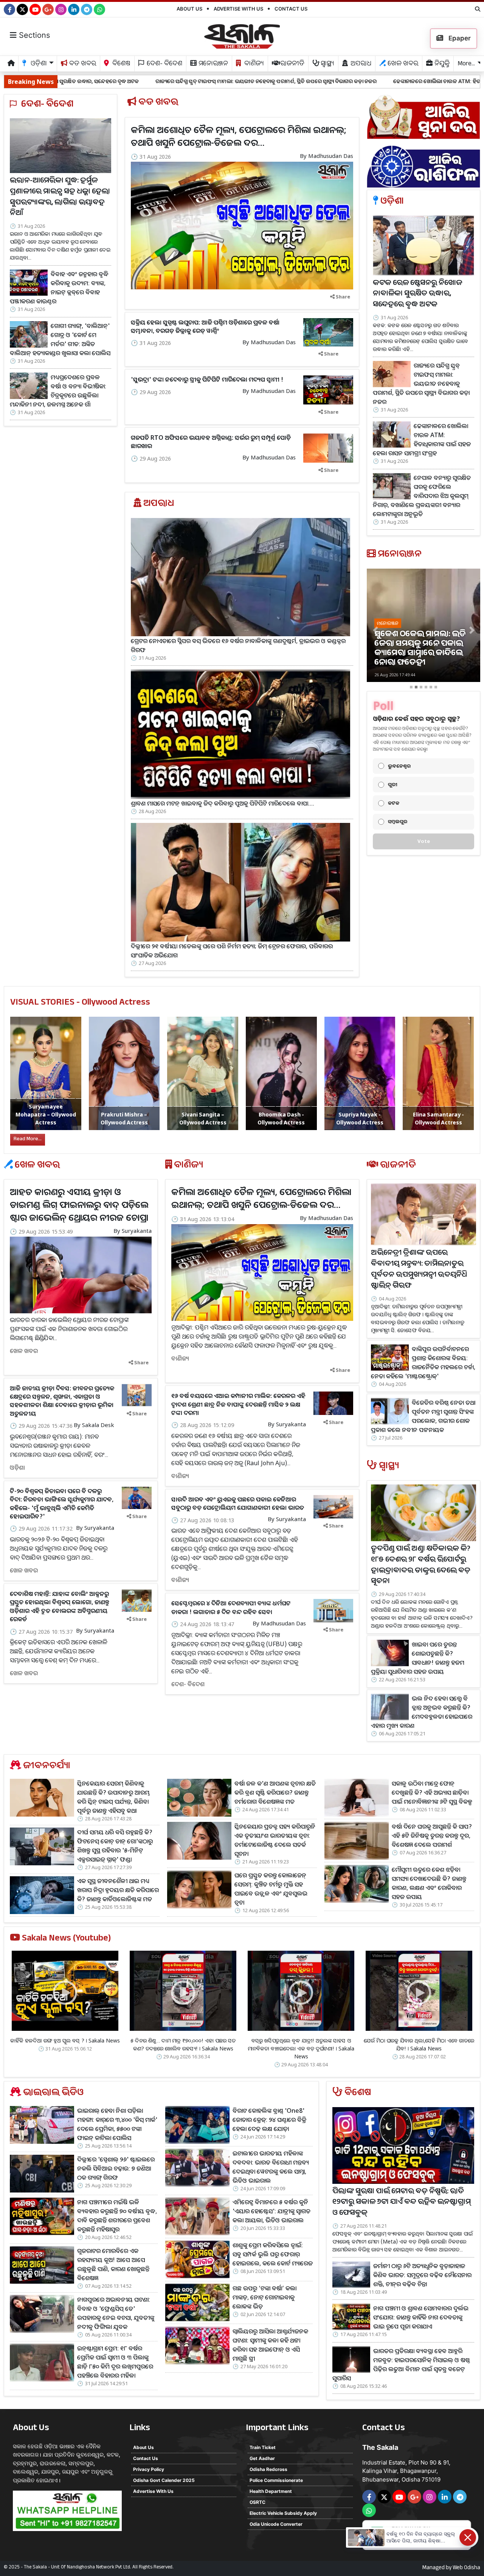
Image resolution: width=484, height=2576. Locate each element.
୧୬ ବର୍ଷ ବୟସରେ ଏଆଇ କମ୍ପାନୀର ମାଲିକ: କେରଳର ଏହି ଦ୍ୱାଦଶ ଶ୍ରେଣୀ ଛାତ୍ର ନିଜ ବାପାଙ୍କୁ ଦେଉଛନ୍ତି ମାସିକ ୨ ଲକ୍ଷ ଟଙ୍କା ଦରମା (238, 1404)
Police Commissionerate (276, 2480)
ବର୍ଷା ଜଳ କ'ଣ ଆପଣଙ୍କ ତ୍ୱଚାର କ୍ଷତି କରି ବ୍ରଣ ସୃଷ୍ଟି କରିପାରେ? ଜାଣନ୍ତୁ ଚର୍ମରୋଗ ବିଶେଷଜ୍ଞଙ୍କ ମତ (275, 1792)
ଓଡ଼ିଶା (17, 1467)
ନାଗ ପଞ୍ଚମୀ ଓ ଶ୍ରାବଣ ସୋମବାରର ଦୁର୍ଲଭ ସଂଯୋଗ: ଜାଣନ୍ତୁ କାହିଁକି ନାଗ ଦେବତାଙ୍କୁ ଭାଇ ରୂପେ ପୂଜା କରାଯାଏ (421, 2317)
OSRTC (258, 2502)
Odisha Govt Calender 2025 (164, 2480)
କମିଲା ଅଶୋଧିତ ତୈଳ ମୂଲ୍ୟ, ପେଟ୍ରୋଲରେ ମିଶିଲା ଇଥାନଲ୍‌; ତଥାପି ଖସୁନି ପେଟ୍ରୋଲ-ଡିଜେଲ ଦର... (239, 136)
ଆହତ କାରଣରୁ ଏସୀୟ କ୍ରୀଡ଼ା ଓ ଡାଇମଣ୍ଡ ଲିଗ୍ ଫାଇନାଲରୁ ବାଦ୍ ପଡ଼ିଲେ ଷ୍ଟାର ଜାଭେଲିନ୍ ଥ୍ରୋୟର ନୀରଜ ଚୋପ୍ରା (79, 1204)
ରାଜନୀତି (292, 64)
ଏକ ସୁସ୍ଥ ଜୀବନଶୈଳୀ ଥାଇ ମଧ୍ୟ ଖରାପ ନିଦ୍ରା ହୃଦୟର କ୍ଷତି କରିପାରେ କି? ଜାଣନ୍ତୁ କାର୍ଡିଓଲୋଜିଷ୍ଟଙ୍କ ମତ (118, 1890)
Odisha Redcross (268, 2469)
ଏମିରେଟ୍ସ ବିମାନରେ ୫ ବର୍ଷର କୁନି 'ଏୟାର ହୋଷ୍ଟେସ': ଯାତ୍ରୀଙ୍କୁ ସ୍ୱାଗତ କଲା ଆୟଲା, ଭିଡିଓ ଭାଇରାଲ (271, 2211)
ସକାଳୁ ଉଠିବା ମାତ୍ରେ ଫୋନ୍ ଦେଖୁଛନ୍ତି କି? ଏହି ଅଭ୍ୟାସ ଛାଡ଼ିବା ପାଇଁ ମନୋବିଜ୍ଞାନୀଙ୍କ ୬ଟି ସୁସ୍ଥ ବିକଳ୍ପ (432, 1792)
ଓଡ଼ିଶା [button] (38, 64)
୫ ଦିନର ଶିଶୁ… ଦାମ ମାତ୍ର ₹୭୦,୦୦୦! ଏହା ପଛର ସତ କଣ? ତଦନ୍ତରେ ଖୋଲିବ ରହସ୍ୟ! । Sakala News (183, 2044)
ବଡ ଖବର (82, 64)
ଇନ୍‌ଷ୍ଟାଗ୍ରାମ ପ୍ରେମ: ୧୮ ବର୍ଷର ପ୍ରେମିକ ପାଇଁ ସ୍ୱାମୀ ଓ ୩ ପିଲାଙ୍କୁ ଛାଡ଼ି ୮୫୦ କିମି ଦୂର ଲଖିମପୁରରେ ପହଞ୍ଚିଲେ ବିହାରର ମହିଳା (115, 2362)
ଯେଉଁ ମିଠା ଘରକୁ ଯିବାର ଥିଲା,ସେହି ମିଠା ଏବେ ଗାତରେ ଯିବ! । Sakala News (419, 2044)
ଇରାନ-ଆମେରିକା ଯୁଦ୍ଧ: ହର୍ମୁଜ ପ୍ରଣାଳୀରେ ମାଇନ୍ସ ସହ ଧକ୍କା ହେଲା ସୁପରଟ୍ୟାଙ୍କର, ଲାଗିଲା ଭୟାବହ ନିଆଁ (60, 198)
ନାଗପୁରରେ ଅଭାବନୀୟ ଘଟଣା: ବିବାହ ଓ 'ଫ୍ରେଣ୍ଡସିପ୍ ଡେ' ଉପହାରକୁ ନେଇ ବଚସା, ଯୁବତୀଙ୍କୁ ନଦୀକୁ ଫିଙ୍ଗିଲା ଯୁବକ (116, 2313)
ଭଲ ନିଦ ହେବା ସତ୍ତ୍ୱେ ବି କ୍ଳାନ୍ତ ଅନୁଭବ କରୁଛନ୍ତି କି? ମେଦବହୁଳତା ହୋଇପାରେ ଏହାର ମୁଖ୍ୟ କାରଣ (422, 1712)
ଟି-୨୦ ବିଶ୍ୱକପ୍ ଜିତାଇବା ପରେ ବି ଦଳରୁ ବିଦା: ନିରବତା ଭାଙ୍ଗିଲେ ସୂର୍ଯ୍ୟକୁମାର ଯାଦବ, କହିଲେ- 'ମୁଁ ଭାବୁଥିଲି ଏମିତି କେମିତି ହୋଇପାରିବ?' (62, 1504)
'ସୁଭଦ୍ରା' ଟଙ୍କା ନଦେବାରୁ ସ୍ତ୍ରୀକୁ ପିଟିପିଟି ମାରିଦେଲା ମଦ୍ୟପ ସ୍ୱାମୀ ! (207, 379)
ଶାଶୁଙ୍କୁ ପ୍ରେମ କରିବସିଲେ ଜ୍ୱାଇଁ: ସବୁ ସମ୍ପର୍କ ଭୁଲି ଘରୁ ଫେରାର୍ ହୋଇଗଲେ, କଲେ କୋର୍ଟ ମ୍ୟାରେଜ (273, 2254)
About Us (189, 9)
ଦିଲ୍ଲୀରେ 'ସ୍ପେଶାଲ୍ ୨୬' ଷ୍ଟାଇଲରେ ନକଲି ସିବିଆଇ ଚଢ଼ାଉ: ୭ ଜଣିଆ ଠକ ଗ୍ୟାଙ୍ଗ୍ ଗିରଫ (116, 2168)
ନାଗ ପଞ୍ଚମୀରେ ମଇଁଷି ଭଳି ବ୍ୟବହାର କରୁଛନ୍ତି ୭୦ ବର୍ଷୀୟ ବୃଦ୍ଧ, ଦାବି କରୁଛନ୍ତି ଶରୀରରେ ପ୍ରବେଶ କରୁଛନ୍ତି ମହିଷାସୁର (117, 2216)
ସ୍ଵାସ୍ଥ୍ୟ (327, 64)
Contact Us (291, 9)
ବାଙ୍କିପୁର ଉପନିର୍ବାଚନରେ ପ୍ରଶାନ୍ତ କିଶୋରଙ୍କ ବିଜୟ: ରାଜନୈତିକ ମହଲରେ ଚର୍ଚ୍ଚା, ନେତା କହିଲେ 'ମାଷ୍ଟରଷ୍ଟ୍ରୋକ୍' (423, 1362)
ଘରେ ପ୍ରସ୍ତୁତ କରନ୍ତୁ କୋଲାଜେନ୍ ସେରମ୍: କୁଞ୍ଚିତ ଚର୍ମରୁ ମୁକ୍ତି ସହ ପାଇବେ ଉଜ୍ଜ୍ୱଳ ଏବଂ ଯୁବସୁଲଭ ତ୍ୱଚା (271, 1889)
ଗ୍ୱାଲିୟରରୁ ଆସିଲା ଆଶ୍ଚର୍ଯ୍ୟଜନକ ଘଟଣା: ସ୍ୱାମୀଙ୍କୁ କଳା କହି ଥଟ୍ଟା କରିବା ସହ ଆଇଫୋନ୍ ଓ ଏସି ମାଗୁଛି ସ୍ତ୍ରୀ (270, 2345)
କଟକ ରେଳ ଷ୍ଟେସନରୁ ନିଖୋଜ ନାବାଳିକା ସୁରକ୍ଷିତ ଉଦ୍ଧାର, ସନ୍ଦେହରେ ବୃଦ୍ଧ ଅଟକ (418, 295)
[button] (375, 630)
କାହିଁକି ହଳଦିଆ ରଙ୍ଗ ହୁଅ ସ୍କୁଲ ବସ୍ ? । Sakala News (65, 2040)
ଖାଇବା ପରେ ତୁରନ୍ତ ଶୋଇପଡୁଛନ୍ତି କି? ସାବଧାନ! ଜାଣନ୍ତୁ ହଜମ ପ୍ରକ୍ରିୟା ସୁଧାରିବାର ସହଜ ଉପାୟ (418, 1658)
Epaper (459, 38)
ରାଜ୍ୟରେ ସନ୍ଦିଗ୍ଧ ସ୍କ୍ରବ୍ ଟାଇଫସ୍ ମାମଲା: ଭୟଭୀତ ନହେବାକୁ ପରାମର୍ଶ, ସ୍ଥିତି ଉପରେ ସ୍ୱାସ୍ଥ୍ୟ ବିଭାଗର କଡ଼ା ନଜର (119, 81)
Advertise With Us (238, 9)
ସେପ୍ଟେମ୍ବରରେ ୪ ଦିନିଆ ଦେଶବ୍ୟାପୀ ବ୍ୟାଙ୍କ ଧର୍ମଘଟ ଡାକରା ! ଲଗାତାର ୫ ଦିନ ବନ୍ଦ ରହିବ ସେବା (231, 1607)
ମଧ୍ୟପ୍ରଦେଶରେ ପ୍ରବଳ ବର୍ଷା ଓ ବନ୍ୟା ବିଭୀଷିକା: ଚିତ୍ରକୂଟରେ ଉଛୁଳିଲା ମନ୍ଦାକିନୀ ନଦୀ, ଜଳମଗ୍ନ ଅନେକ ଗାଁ (58, 391)
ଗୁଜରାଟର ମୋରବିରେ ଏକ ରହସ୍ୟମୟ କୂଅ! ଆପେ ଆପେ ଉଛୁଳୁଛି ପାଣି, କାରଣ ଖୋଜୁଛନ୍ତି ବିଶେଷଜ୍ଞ (113, 2264)
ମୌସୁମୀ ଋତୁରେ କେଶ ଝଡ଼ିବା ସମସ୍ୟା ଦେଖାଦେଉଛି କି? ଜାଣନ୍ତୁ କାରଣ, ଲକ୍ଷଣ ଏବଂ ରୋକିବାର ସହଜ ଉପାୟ (429, 1883)
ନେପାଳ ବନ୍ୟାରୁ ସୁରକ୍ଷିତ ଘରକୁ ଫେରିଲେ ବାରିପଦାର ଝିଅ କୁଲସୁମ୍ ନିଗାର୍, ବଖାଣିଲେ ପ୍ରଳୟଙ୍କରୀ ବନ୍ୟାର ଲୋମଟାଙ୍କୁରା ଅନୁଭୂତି (422, 496)
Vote (424, 841)
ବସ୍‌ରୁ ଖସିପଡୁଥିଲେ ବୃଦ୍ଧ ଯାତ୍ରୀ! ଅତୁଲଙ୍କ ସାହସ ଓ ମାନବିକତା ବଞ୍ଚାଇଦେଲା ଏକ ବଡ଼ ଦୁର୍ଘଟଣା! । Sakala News (301, 2048)
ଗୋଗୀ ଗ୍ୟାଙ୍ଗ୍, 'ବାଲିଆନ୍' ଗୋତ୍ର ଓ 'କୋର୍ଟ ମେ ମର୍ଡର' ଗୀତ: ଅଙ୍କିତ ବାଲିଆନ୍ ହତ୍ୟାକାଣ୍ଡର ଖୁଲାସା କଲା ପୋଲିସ (60, 339)
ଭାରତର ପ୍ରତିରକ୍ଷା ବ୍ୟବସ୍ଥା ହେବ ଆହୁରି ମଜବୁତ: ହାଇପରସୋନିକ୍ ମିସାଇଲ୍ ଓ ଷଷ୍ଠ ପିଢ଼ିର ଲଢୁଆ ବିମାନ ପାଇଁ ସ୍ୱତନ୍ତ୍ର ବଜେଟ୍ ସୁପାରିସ (401, 2364)
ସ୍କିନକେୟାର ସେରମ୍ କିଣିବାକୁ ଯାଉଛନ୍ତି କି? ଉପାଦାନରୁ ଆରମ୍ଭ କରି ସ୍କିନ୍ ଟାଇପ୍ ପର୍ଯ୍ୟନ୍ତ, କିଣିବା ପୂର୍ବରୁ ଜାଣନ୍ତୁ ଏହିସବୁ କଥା (113, 1797)
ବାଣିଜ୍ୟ (253, 64)
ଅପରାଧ (360, 64)
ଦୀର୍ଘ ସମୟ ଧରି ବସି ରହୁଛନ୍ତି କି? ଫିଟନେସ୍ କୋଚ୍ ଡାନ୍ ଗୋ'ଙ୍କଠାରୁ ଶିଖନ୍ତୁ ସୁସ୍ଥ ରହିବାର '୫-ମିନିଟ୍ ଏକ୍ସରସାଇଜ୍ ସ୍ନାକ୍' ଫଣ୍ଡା (115, 1846)
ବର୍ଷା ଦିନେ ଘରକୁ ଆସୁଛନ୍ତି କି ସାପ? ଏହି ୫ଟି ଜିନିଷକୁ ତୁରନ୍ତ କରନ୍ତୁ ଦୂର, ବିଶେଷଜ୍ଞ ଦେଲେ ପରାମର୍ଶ (432, 1835)
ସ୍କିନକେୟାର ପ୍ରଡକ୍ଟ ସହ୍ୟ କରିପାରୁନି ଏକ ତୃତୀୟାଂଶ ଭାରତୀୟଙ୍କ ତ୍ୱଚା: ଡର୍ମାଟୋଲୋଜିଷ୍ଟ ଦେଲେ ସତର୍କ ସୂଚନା (275, 1840)
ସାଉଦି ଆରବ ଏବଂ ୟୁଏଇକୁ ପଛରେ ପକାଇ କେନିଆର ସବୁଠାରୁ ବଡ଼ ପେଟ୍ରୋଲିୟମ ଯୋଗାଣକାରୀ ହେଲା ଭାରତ (238, 1503)
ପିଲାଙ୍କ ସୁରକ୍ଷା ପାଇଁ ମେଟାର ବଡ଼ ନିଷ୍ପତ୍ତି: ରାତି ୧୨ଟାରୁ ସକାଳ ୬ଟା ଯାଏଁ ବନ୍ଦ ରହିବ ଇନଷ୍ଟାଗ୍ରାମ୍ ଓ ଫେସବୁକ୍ (402, 2203)
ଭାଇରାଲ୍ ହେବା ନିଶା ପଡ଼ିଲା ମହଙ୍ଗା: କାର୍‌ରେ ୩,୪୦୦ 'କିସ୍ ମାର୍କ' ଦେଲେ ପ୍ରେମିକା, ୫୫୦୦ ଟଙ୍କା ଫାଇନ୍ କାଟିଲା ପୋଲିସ (117, 2124)
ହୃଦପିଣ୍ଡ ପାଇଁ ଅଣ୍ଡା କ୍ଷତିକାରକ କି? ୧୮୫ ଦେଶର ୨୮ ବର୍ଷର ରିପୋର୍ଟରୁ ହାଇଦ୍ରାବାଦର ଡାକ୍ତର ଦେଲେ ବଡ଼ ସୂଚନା (421, 1566)
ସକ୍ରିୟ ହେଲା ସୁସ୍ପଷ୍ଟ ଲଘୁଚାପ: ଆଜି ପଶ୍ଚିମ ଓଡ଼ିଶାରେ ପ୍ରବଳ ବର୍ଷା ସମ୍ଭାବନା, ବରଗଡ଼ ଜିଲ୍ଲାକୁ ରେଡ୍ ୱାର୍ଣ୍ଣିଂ (205, 326)
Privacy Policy (149, 2469)
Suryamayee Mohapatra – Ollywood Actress (46, 1114)
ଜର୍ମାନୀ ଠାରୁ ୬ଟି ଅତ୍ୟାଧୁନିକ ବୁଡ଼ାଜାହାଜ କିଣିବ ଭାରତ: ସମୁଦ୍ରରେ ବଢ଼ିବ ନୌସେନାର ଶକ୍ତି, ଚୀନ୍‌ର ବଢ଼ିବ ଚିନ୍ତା (422, 2275)
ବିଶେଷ (121, 64)
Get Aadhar (262, 2458)
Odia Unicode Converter (276, 2524)
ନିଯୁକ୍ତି (441, 64)
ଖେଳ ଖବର (402, 64)
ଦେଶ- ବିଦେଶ (164, 64)
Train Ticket (263, 2447)
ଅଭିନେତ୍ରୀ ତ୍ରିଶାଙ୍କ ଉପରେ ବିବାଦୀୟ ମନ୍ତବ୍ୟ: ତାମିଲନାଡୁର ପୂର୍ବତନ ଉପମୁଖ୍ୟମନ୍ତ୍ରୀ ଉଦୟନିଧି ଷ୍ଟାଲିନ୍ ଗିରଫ (419, 1270)
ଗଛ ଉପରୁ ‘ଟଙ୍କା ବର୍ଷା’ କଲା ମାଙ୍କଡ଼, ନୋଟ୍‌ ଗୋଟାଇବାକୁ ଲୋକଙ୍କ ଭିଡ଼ (264, 2297)
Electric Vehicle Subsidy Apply (283, 2513)
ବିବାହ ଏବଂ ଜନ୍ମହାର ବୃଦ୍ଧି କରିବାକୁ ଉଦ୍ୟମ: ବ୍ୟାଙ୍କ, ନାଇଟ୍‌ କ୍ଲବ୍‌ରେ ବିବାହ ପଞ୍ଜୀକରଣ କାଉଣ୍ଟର (59, 288)
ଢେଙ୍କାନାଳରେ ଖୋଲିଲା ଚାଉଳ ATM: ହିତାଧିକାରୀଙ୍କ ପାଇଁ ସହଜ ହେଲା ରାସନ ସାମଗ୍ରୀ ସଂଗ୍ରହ (341, 81)
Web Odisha (466, 2568)
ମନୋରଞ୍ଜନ (213, 64)
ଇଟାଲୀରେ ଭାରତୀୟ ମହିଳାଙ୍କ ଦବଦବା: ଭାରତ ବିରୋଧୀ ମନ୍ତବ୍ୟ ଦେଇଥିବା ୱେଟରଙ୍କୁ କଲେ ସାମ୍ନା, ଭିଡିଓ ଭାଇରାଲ (271, 2167)
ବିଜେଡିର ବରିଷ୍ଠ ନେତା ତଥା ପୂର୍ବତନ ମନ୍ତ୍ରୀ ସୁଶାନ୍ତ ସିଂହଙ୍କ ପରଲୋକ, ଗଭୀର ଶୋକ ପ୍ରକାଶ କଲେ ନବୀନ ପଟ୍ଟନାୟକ (423, 1416)
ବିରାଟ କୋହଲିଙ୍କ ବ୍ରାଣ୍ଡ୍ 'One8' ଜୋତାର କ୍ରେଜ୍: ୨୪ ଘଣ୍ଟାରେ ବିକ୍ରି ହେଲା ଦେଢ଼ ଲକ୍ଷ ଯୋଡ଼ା (269, 2120)
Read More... (28, 1140)
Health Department (271, 2491)
